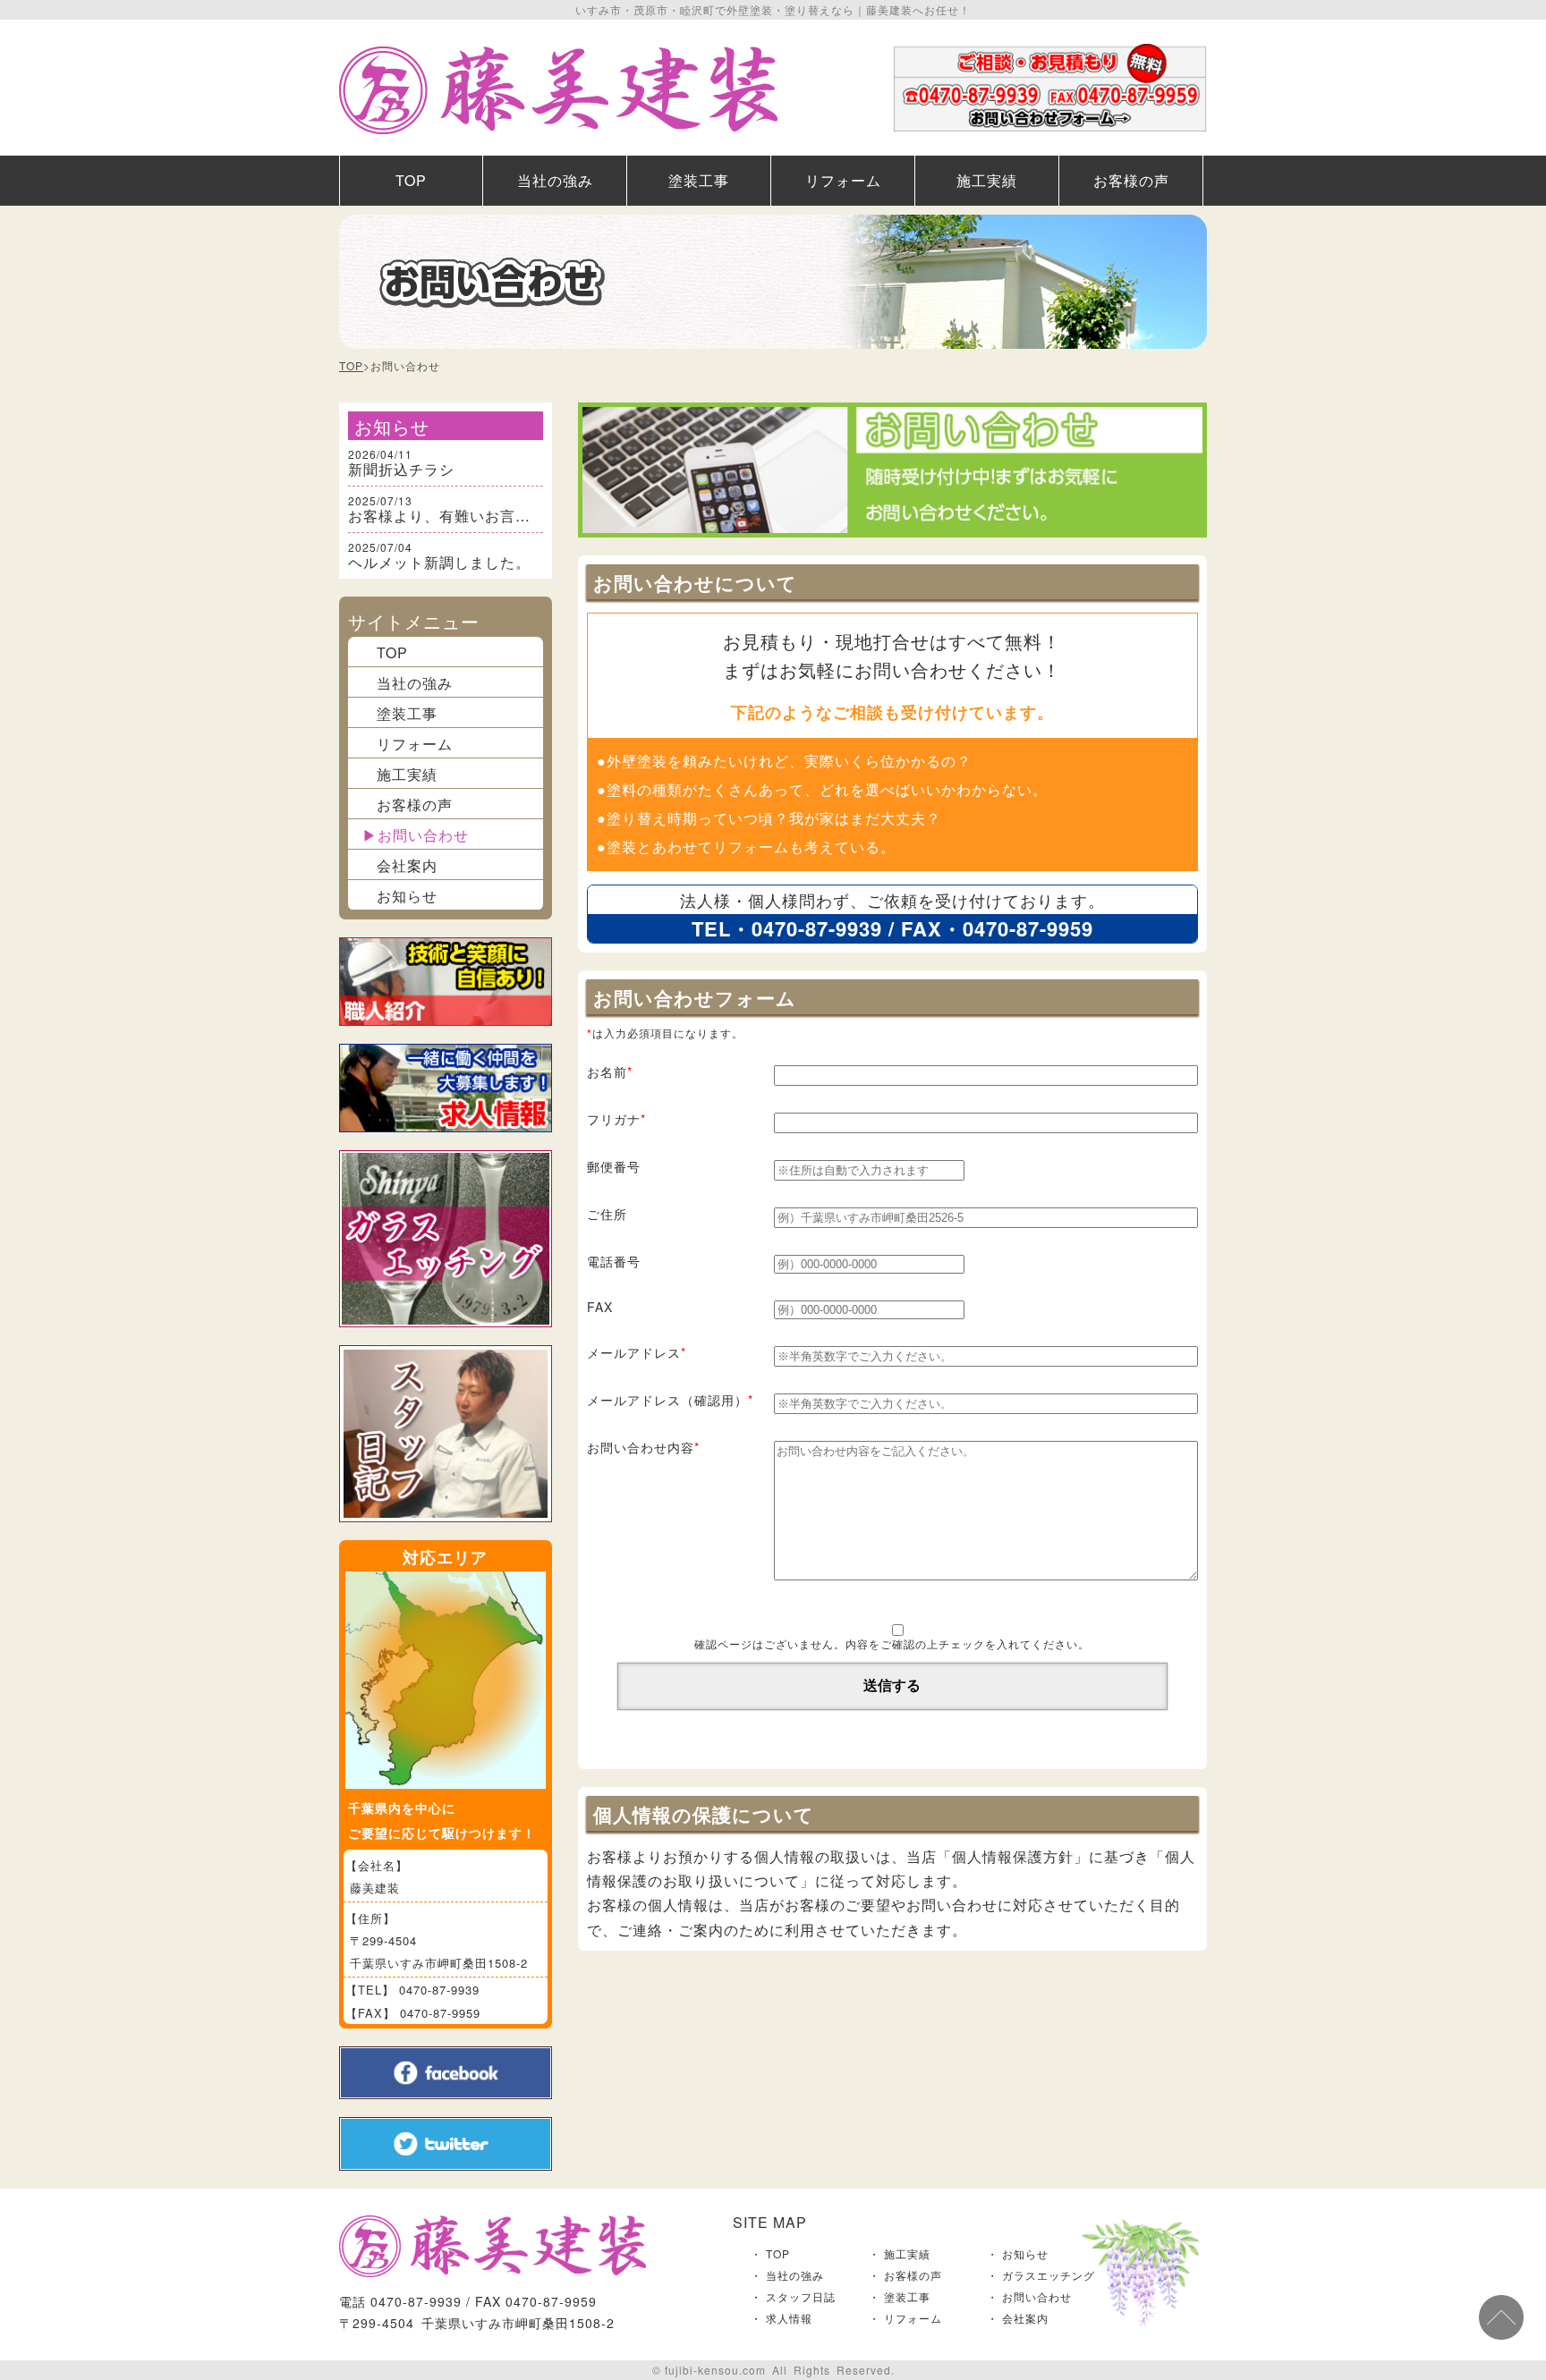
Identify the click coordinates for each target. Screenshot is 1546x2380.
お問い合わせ (423, 835)
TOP (411, 180)
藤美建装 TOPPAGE (558, 90)
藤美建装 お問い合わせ (1050, 88)
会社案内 (407, 865)
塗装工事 (699, 180)
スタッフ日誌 (801, 2296)
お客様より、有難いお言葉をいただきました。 (508, 516)
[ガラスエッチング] (446, 1338)
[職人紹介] (446, 1036)
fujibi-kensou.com (715, 2370)
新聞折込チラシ (401, 469)
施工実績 (987, 180)
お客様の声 (1131, 180)
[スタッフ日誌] (446, 1533)
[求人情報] (446, 1143)
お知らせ (407, 896)
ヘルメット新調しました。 (439, 562)
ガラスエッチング (1049, 2275)
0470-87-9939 (817, 928)
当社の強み (555, 180)
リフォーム (843, 180)
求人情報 (789, 2318)
